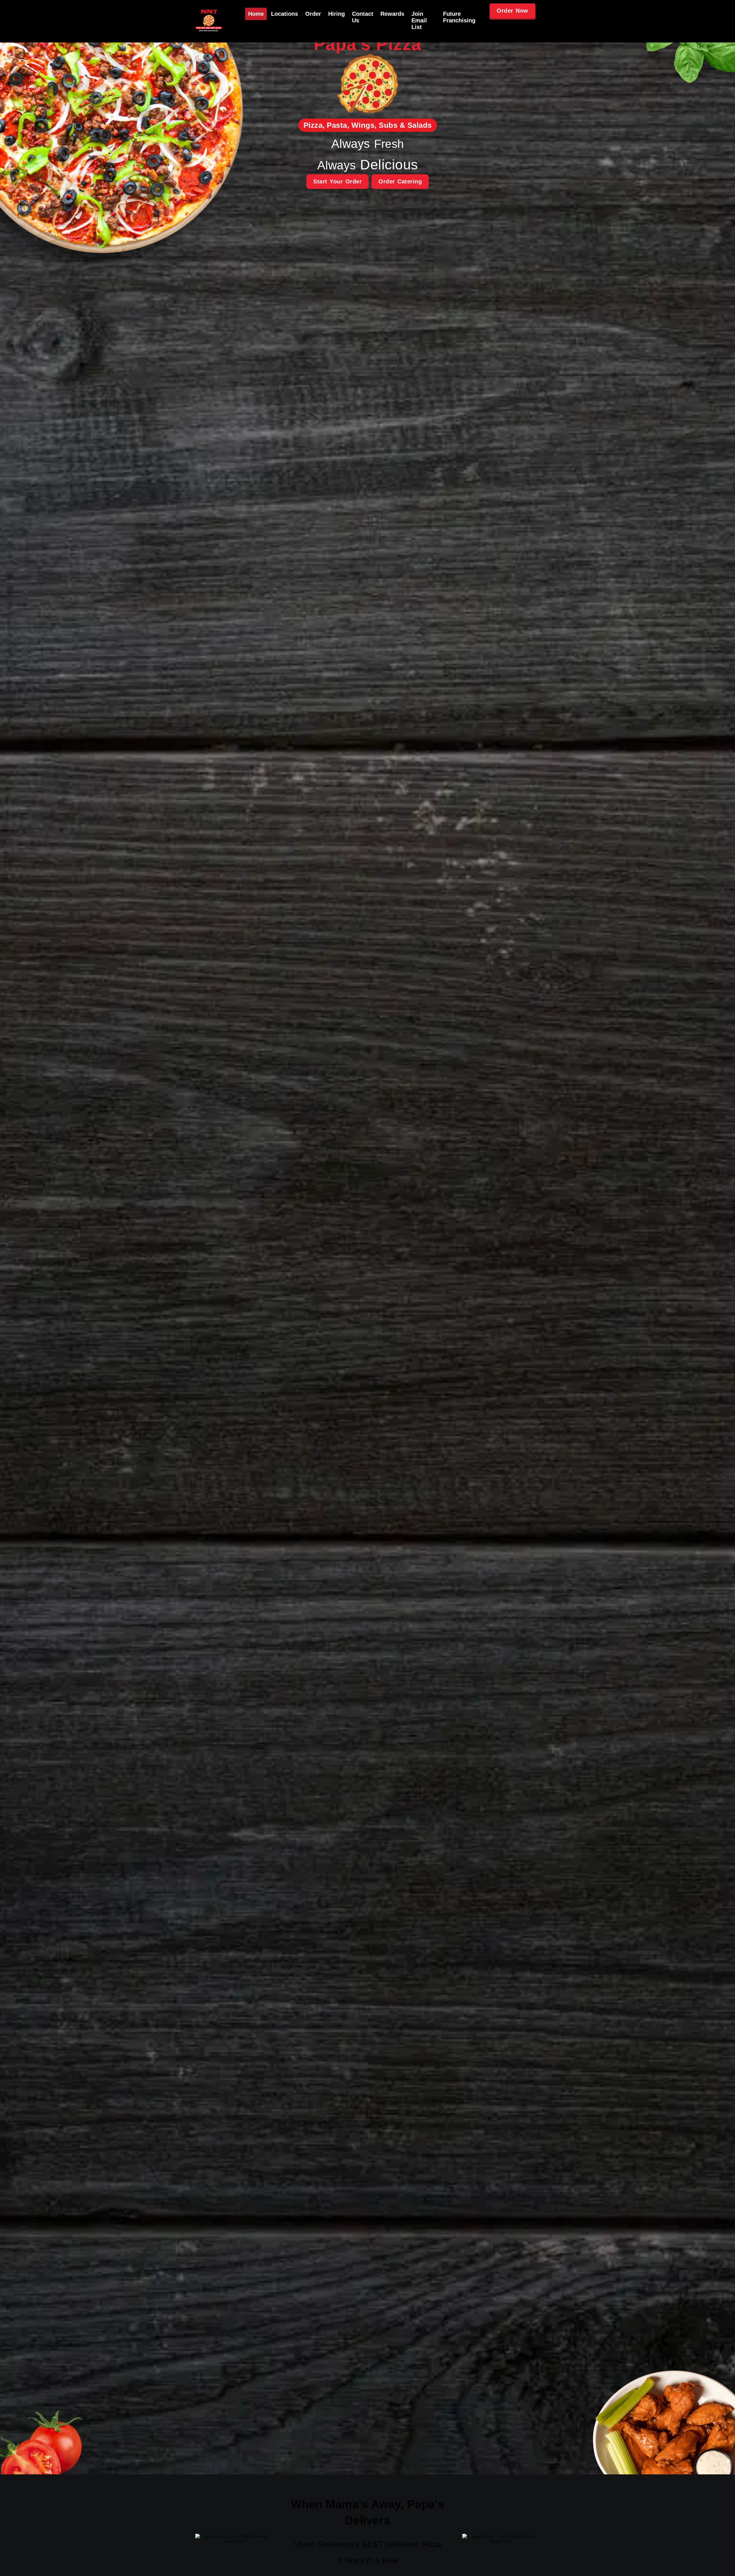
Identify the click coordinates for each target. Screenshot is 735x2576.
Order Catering (400, 181)
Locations (285, 14)
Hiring (336, 14)
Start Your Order (337, 181)
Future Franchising (459, 17)
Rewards (392, 14)
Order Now (512, 11)
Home (256, 14)
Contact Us (363, 17)
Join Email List (419, 20)
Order (313, 14)
